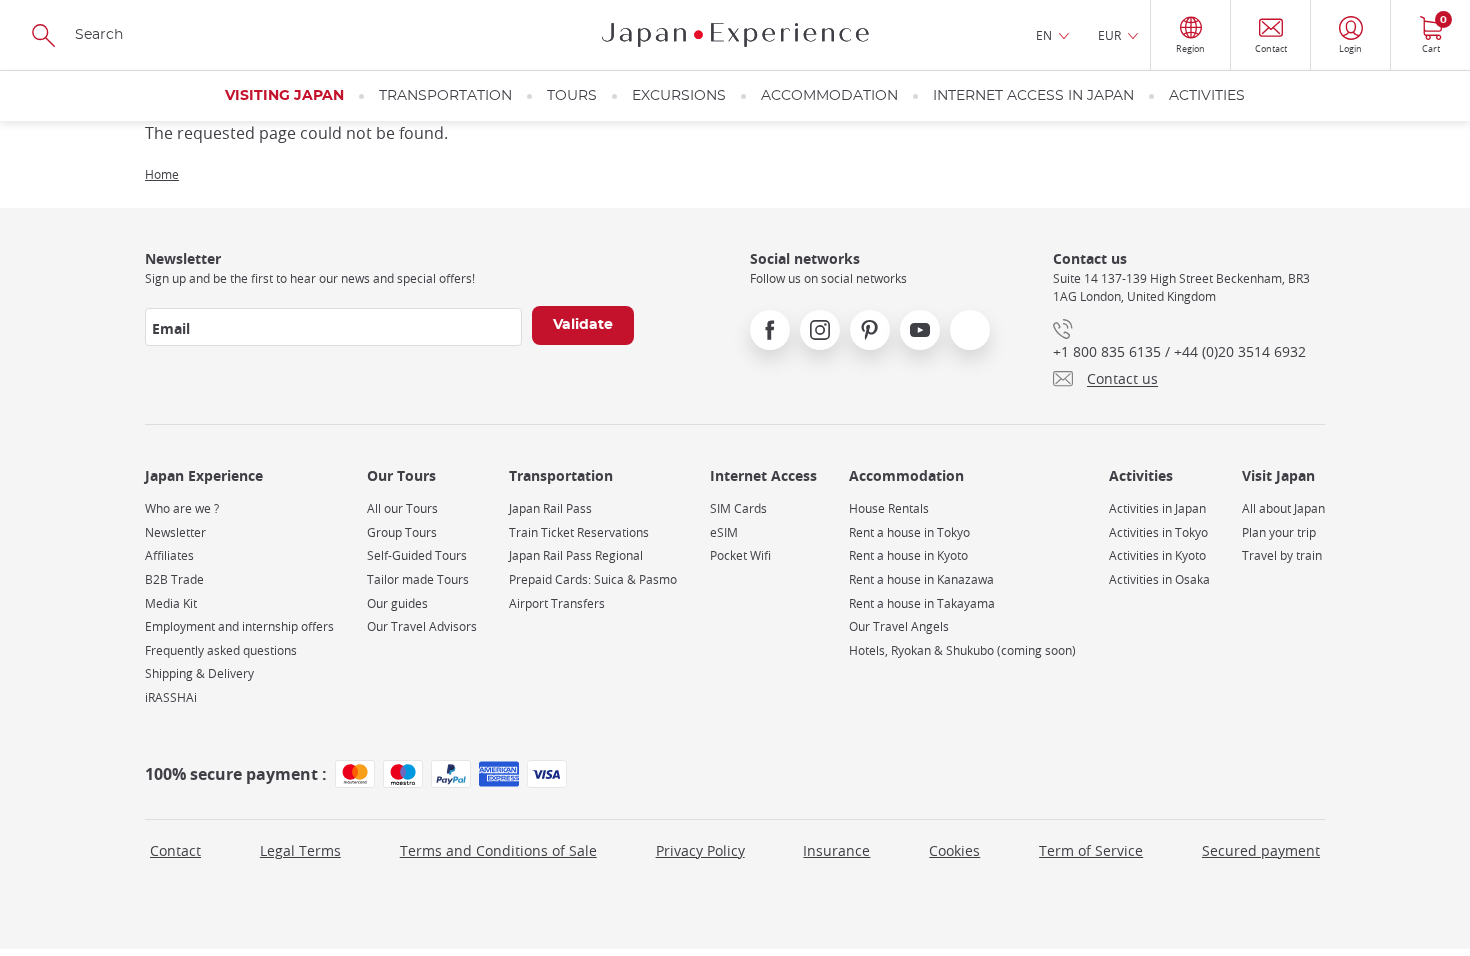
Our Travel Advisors (422, 626)
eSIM (724, 532)
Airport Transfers (557, 603)
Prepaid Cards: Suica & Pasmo (593, 579)
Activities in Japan (1157, 508)
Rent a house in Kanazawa (921, 579)
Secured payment (1261, 850)
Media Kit (171, 603)
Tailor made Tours (418, 579)
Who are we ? (182, 508)
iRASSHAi (171, 697)
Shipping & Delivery (199, 673)
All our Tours (402, 508)
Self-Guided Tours (417, 555)
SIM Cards (738, 508)
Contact (175, 850)
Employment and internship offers (239, 626)
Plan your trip (1279, 532)
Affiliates (169, 555)
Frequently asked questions (221, 650)
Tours (572, 96)
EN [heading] (1044, 35)
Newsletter (175, 532)
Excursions (679, 96)
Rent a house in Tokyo (909, 532)
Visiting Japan (284, 96)
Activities (1207, 96)
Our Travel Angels (899, 626)
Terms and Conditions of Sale (498, 850)
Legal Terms (300, 850)
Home (162, 174)
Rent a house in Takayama (922, 603)
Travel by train (1282, 555)
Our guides (397, 603)
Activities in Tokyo (1158, 532)
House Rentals (889, 508)
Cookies (954, 850)
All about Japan (1283, 508)
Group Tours (402, 532)
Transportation (445, 96)
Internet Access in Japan (1033, 96)
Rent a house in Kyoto (908, 555)
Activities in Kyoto (1157, 555)
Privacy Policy (700, 850)
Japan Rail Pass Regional (576, 555)
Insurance (836, 850)
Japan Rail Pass (550, 508)
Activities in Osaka (1159, 579)
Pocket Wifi (740, 555)
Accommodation (829, 96)
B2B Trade (174, 579)
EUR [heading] (1109, 35)
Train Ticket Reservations (579, 532)
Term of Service (1091, 850)
